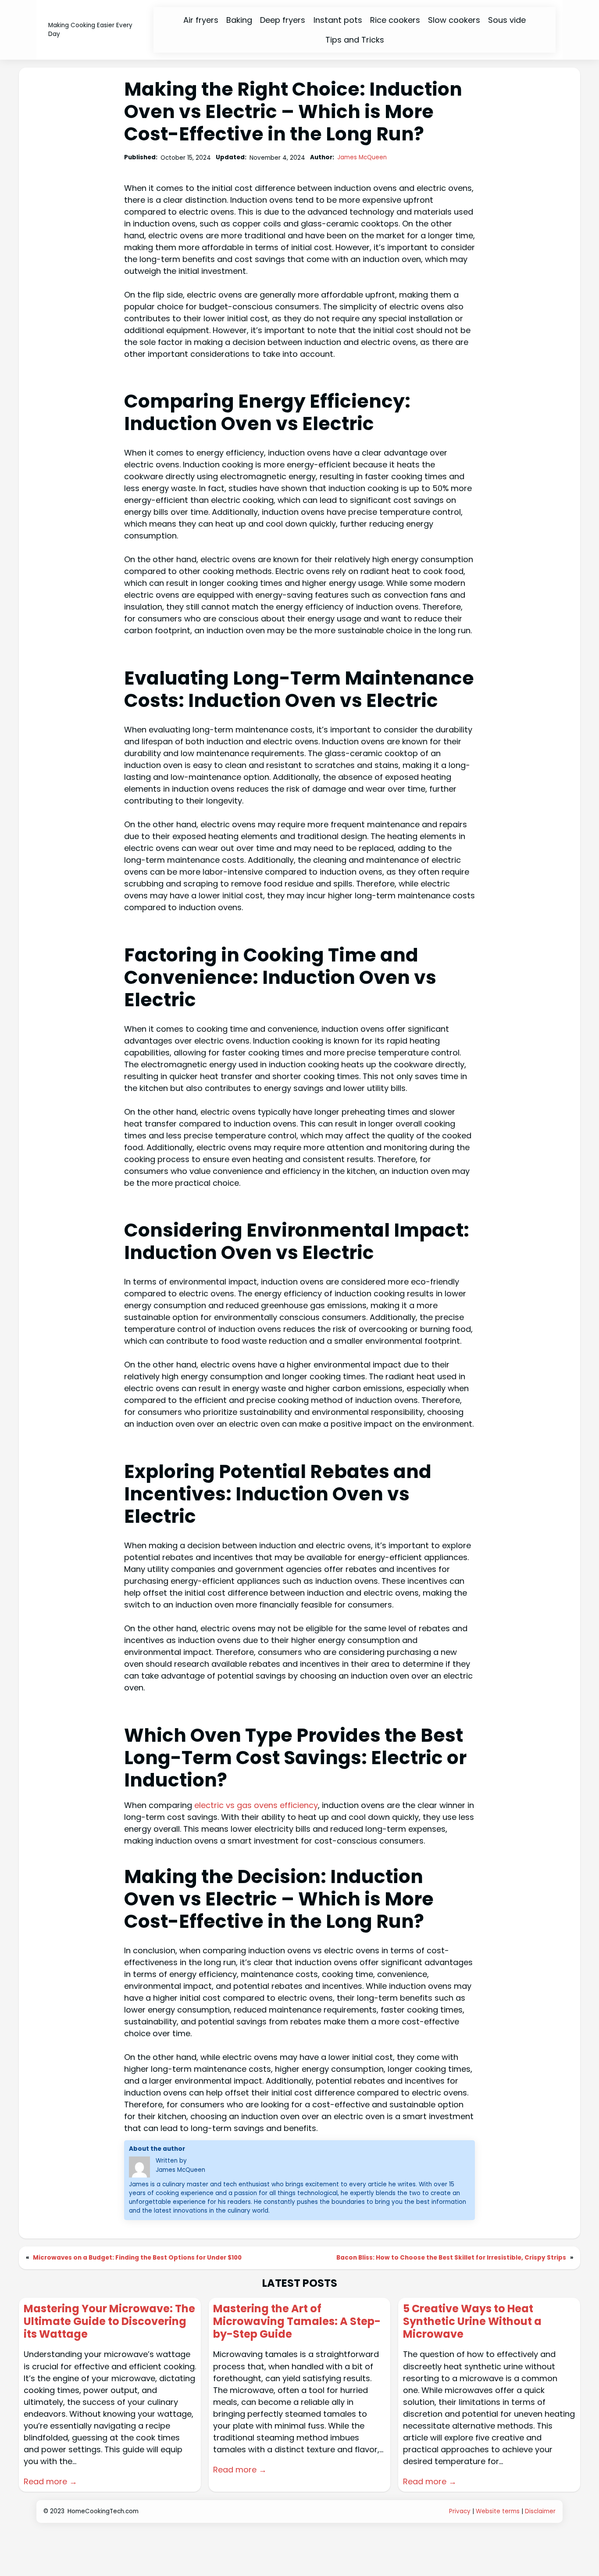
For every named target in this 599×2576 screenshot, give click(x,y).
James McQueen (362, 157)
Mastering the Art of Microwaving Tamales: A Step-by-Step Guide (297, 2321)
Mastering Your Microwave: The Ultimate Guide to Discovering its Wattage (109, 2321)
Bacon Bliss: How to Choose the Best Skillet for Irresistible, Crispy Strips (451, 2258)
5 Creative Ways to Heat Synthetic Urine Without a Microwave (472, 2321)
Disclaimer (540, 2511)
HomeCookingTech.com (103, 2511)
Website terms (498, 2511)
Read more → (50, 2481)
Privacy (460, 2511)
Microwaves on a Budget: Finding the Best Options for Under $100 (137, 2258)
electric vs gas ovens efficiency (256, 1805)
